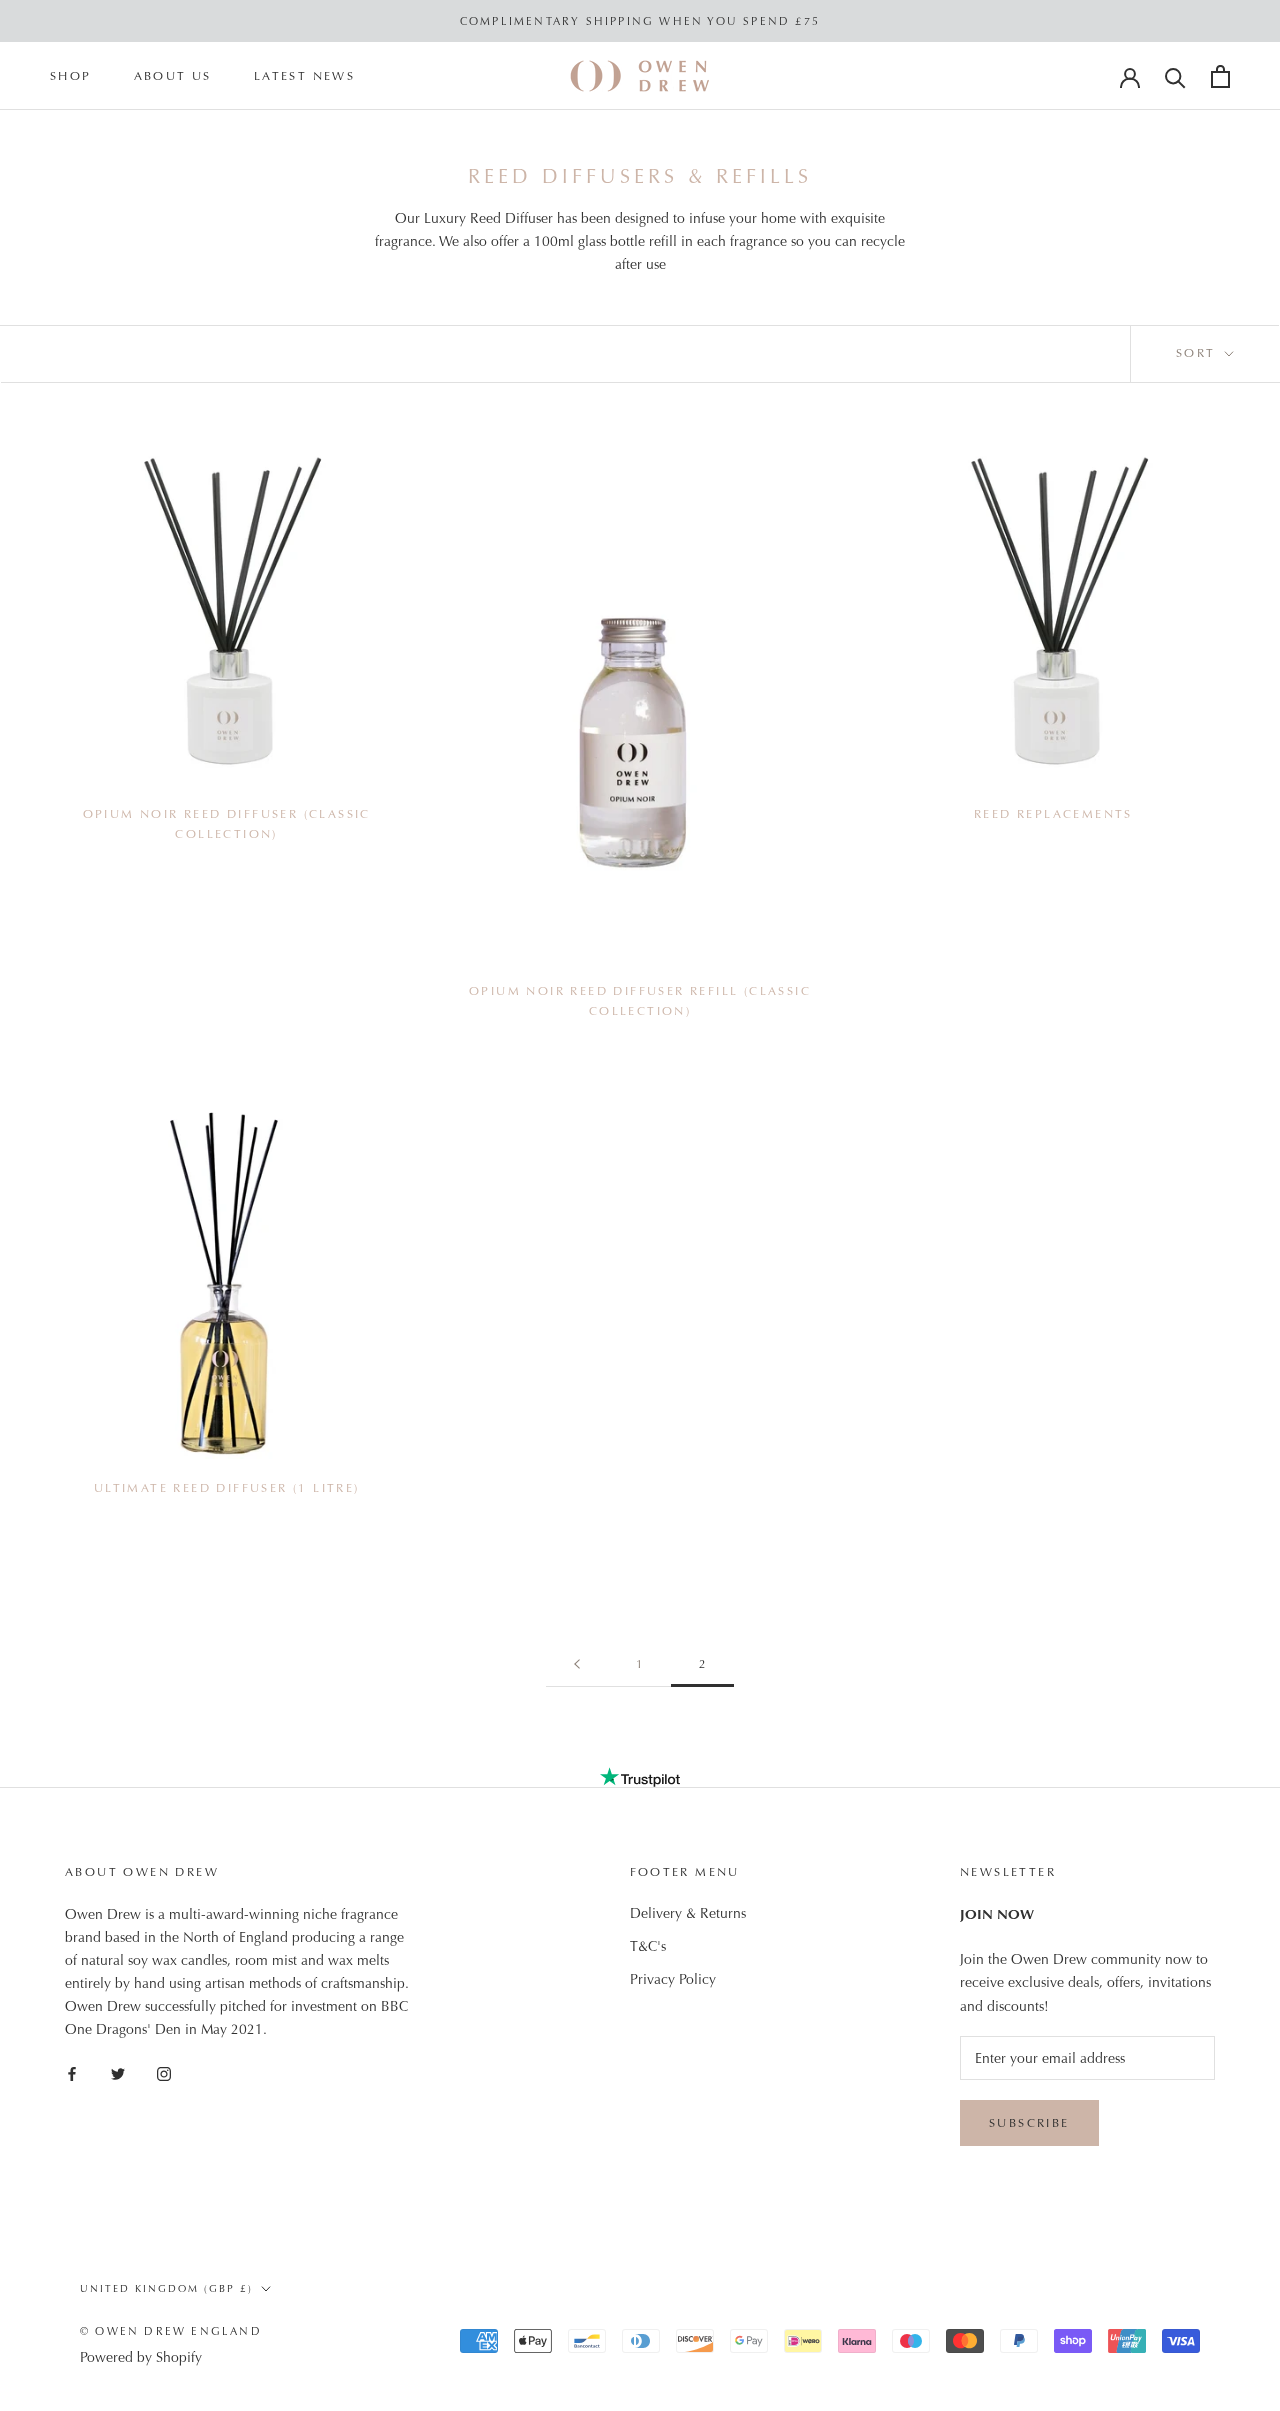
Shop (71, 77)
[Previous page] (577, 1664)
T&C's (648, 1946)
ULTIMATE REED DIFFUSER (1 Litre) (227, 1488)
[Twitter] (118, 2072)
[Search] (1175, 76)
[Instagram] (164, 2072)
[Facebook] (72, 2072)
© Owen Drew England (171, 2331)
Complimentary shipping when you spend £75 (640, 21)
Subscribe (1029, 2123)
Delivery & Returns (688, 1913)
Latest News (304, 77)
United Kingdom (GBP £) (166, 2288)
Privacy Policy (673, 1979)
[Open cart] (1220, 76)
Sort (1198, 353)
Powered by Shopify (141, 2357)
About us (173, 77)
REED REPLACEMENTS (1053, 814)
